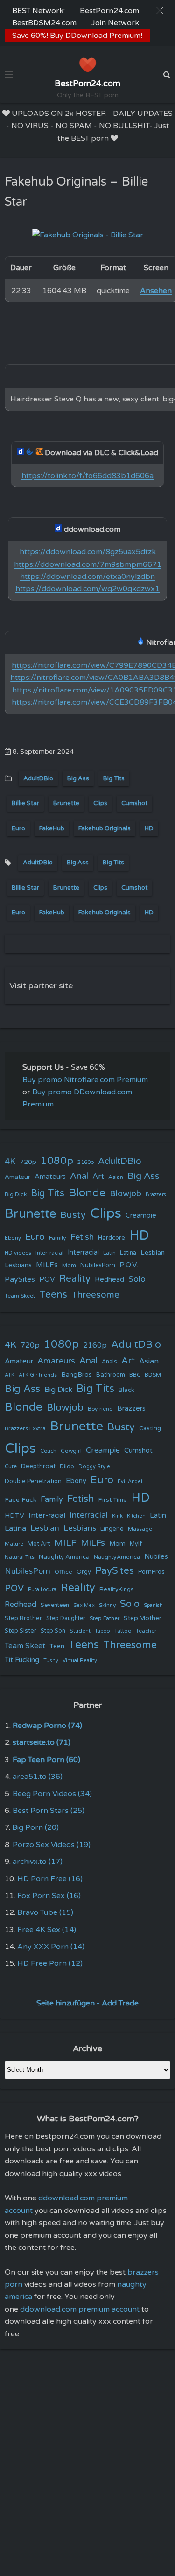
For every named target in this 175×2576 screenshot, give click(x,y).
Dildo (67, 1466)
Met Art (39, 1544)
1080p (57, 1161)
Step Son (53, 1631)
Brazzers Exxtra (25, 1428)
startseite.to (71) (42, 1742)
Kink (117, 1516)
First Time (113, 1500)
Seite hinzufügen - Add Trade (87, 2003)
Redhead (109, 1279)
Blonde (87, 1193)
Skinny (107, 1605)
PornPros (151, 1572)
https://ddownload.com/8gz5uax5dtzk (88, 552)
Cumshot (134, 803)
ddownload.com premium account (80, 2309)
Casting (150, 1428)
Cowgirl (71, 1451)
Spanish (153, 1605)
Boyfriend (100, 1409)
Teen (57, 1646)
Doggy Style (94, 1466)
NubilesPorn (98, 1265)
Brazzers (156, 1195)
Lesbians (18, 1265)
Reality (75, 1279)
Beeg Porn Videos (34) (52, 1794)
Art (98, 1177)
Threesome (95, 1295)
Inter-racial (49, 1253)
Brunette (66, 803)
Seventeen (55, 1605)
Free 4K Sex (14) (47, 1930)
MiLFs (93, 1543)
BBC (135, 1375)
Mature (14, 1544)
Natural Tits (20, 1557)
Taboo (102, 1631)
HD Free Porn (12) (50, 1963)
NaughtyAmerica (117, 1557)
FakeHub (52, 828)
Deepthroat (38, 1466)
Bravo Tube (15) (45, 1912)
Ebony (13, 1238)
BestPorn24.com (109, 11)
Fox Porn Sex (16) (49, 1896)
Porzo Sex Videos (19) (52, 1845)
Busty (73, 1215)
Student (80, 1631)
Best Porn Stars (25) (49, 1811)
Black (126, 1390)
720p (28, 1162)
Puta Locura (42, 1589)
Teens (53, 1295)
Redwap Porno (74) (47, 1726)
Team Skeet (20, 1296)
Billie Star (25, 803)
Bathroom (111, 1375)
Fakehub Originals (105, 828)
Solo (137, 1279)
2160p (86, 1162)
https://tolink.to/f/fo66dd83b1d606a (87, 476)
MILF (65, 1543)
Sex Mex (84, 1605)
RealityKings (116, 1589)
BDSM (153, 1375)
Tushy (51, 1660)
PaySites (20, 1279)
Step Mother (143, 1618)
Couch (48, 1451)
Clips (100, 803)
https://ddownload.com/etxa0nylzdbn (87, 577)
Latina (128, 1253)
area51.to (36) (38, 1777)
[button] (160, 11)
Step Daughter (66, 1618)
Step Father (105, 1618)
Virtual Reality (80, 1660)
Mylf (136, 1544)
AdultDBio (38, 778)
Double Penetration (33, 1481)
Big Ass (78, 778)
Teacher (146, 1631)
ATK (10, 1375)
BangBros (77, 1374)
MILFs (47, 1265)
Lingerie (112, 1529)
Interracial (83, 1252)
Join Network (115, 23)
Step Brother (23, 1618)
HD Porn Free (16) (50, 1879)
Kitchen (136, 1516)
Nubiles (156, 1557)
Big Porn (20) (35, 1827)
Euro (18, 828)
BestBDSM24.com (44, 23)
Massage (140, 1529)
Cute (11, 1466)
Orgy (84, 1572)
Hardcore (112, 1238)
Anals (109, 1362)
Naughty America (64, 1557)
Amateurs (50, 1177)
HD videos (18, 1253)
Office (63, 1572)
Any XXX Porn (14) (51, 1947)
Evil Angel (130, 1481)
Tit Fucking (22, 1660)
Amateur (17, 1177)
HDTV (14, 1516)
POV (47, 1279)
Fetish (82, 1237)
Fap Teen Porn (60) (46, 1760)
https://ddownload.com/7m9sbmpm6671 (88, 564)
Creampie (141, 1216)
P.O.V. (129, 1265)
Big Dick (16, 1194)
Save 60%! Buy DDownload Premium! (77, 36)
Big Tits (114, 778)
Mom (69, 1265)
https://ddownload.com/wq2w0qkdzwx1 (87, 589)
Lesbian (153, 1252)
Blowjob (126, 1194)
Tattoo (123, 1631)
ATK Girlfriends (38, 1375)
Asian (116, 1177)
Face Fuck (21, 1500)
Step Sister (21, 1631)
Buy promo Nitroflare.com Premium (85, 1080)
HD (149, 828)
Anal (79, 1176)
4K (10, 1161)
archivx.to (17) (38, 1862)
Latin (109, 1253)
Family (58, 1238)
